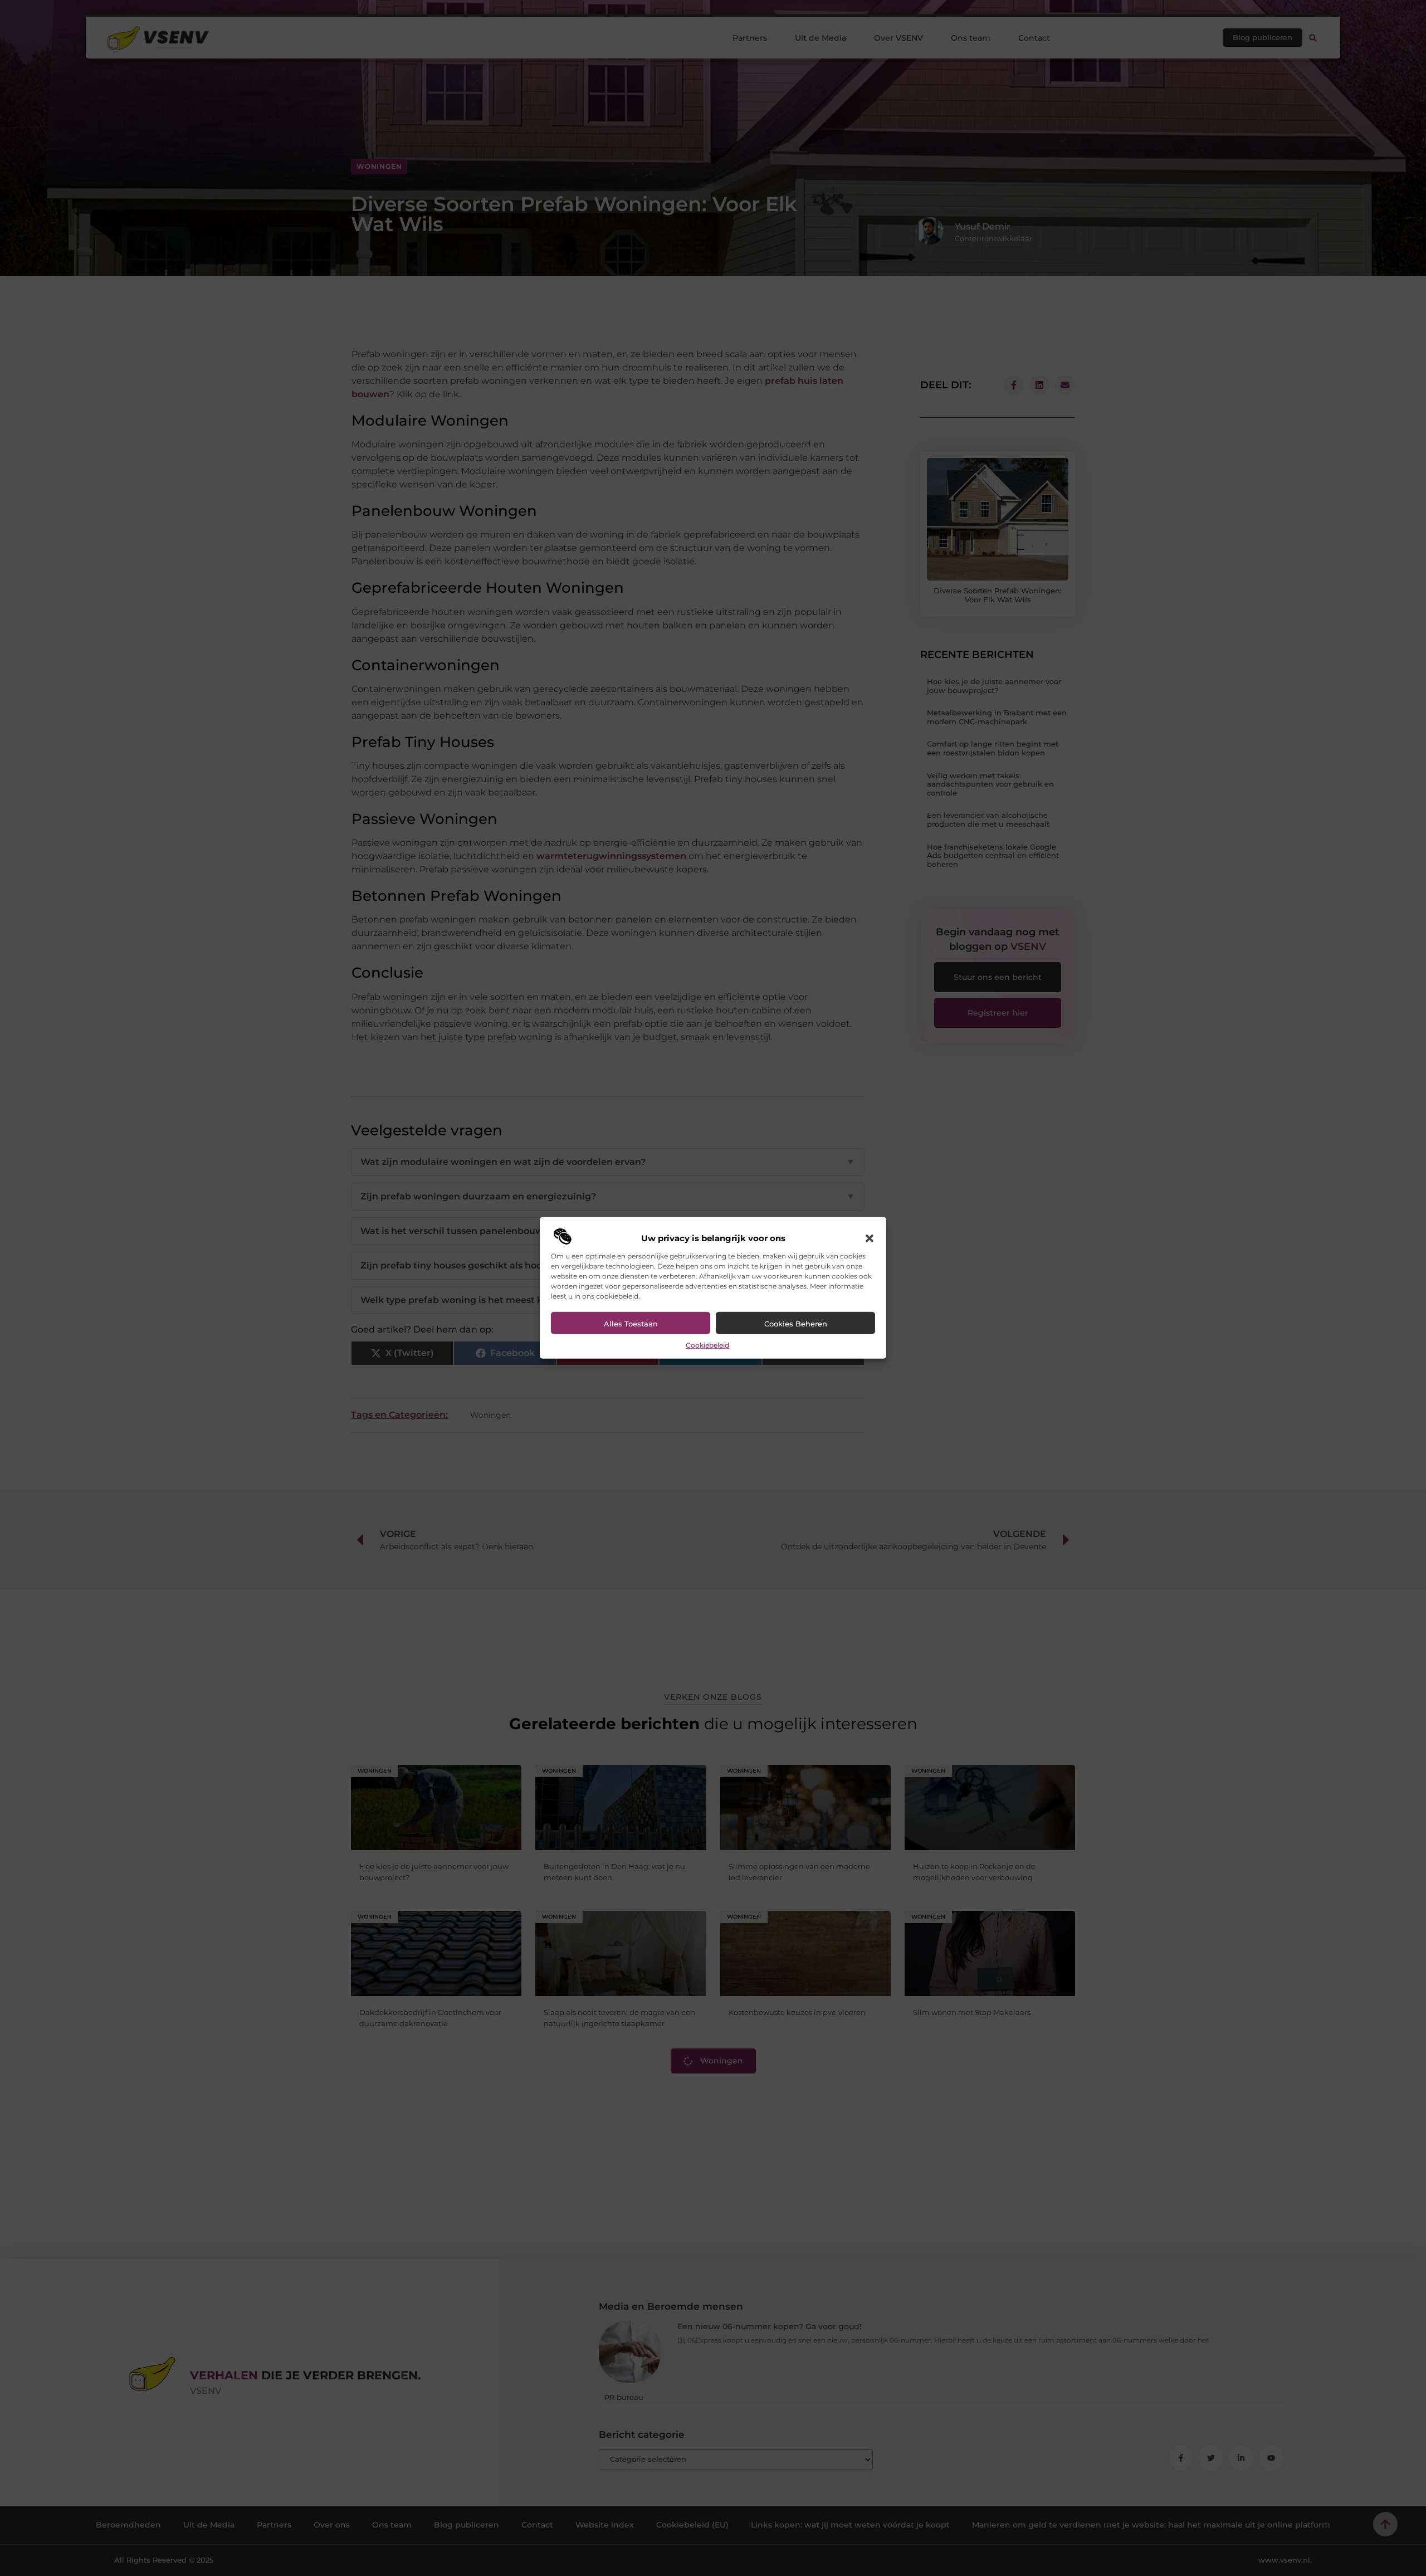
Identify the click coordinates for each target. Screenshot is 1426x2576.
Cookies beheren (796, 1324)
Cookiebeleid (707, 1345)
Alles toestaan (631, 1324)
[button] (870, 1238)
